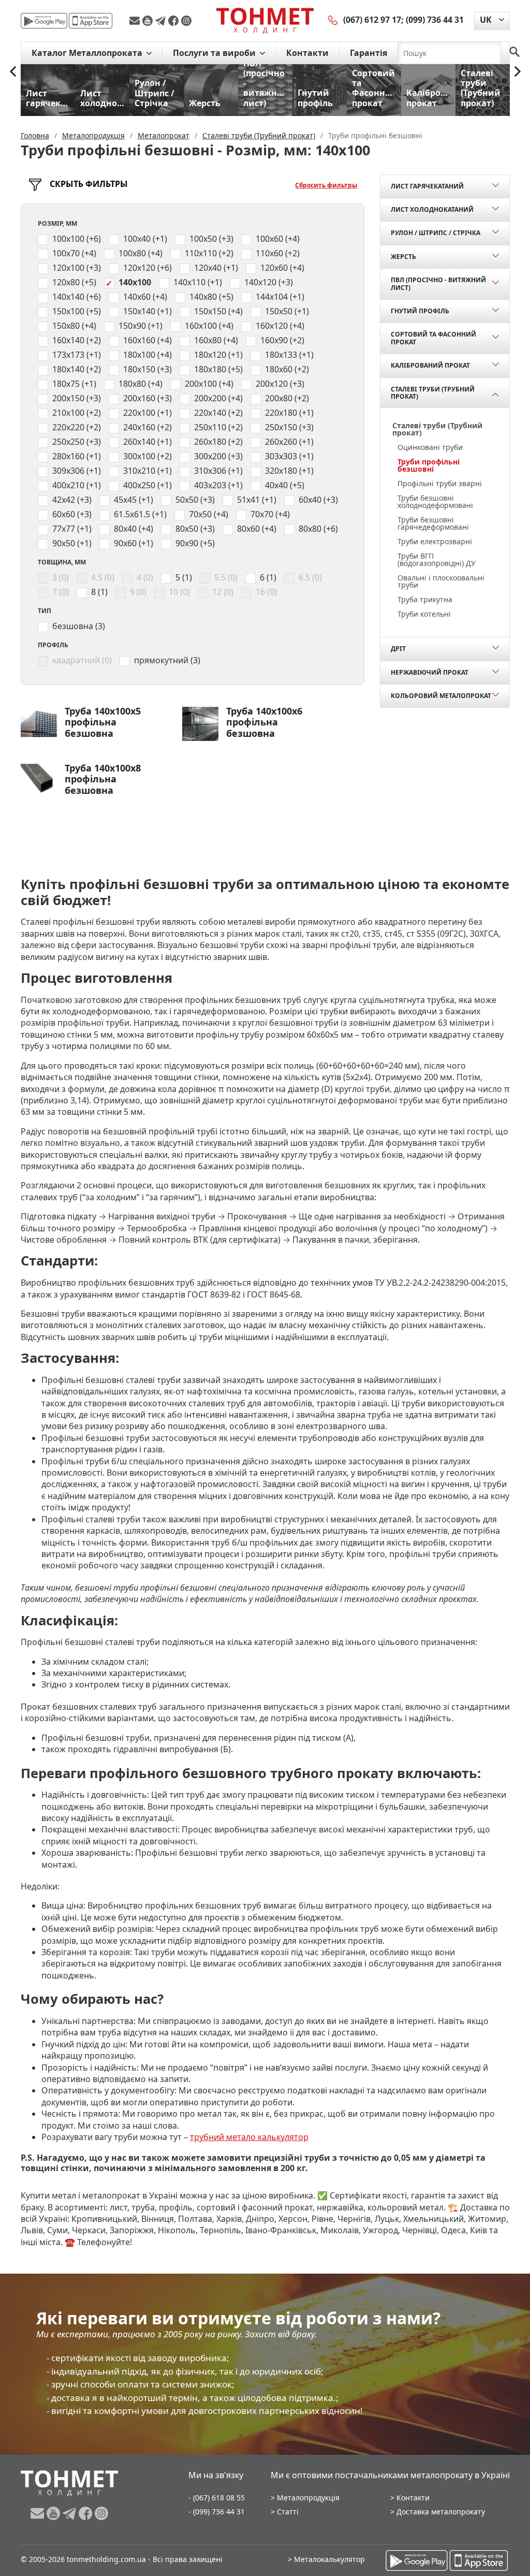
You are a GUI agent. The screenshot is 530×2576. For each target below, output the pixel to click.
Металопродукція (308, 2498)
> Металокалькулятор (326, 2559)
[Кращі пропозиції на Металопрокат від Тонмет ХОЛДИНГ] (265, 20)
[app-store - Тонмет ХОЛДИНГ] (91, 21)
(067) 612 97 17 (372, 20)
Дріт (398, 649)
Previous (13, 71)
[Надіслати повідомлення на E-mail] (136, 21)
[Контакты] (333, 20)
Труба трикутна (425, 599)
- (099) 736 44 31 (217, 2512)
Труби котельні (424, 614)
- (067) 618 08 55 (217, 2498)
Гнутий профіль (420, 311)
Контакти (307, 53)
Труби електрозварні (435, 541)
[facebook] (175, 21)
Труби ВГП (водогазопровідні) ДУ (437, 559)
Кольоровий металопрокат (441, 696)
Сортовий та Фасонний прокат (433, 338)
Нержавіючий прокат (430, 672)
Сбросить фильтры (326, 185)
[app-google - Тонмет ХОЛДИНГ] (44, 21)
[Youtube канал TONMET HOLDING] (149, 21)
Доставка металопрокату (441, 2512)
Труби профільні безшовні (429, 465)
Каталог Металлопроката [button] (88, 53)
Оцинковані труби (430, 447)
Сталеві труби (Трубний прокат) (433, 393)
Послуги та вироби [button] (215, 53)
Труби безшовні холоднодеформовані (435, 501)
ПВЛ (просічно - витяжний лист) (438, 283)
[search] (514, 53)
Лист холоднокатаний (432, 209)
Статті (288, 2512)
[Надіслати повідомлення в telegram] (162, 21)
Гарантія (369, 53)
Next (518, 71)
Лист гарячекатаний (427, 186)
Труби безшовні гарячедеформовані (433, 523)
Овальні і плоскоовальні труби (441, 581)
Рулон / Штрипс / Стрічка (436, 233)
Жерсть (403, 257)
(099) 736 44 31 (435, 20)
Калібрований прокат (430, 365)
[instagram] (186, 21)
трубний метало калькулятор (249, 2137)
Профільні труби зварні (440, 483)
